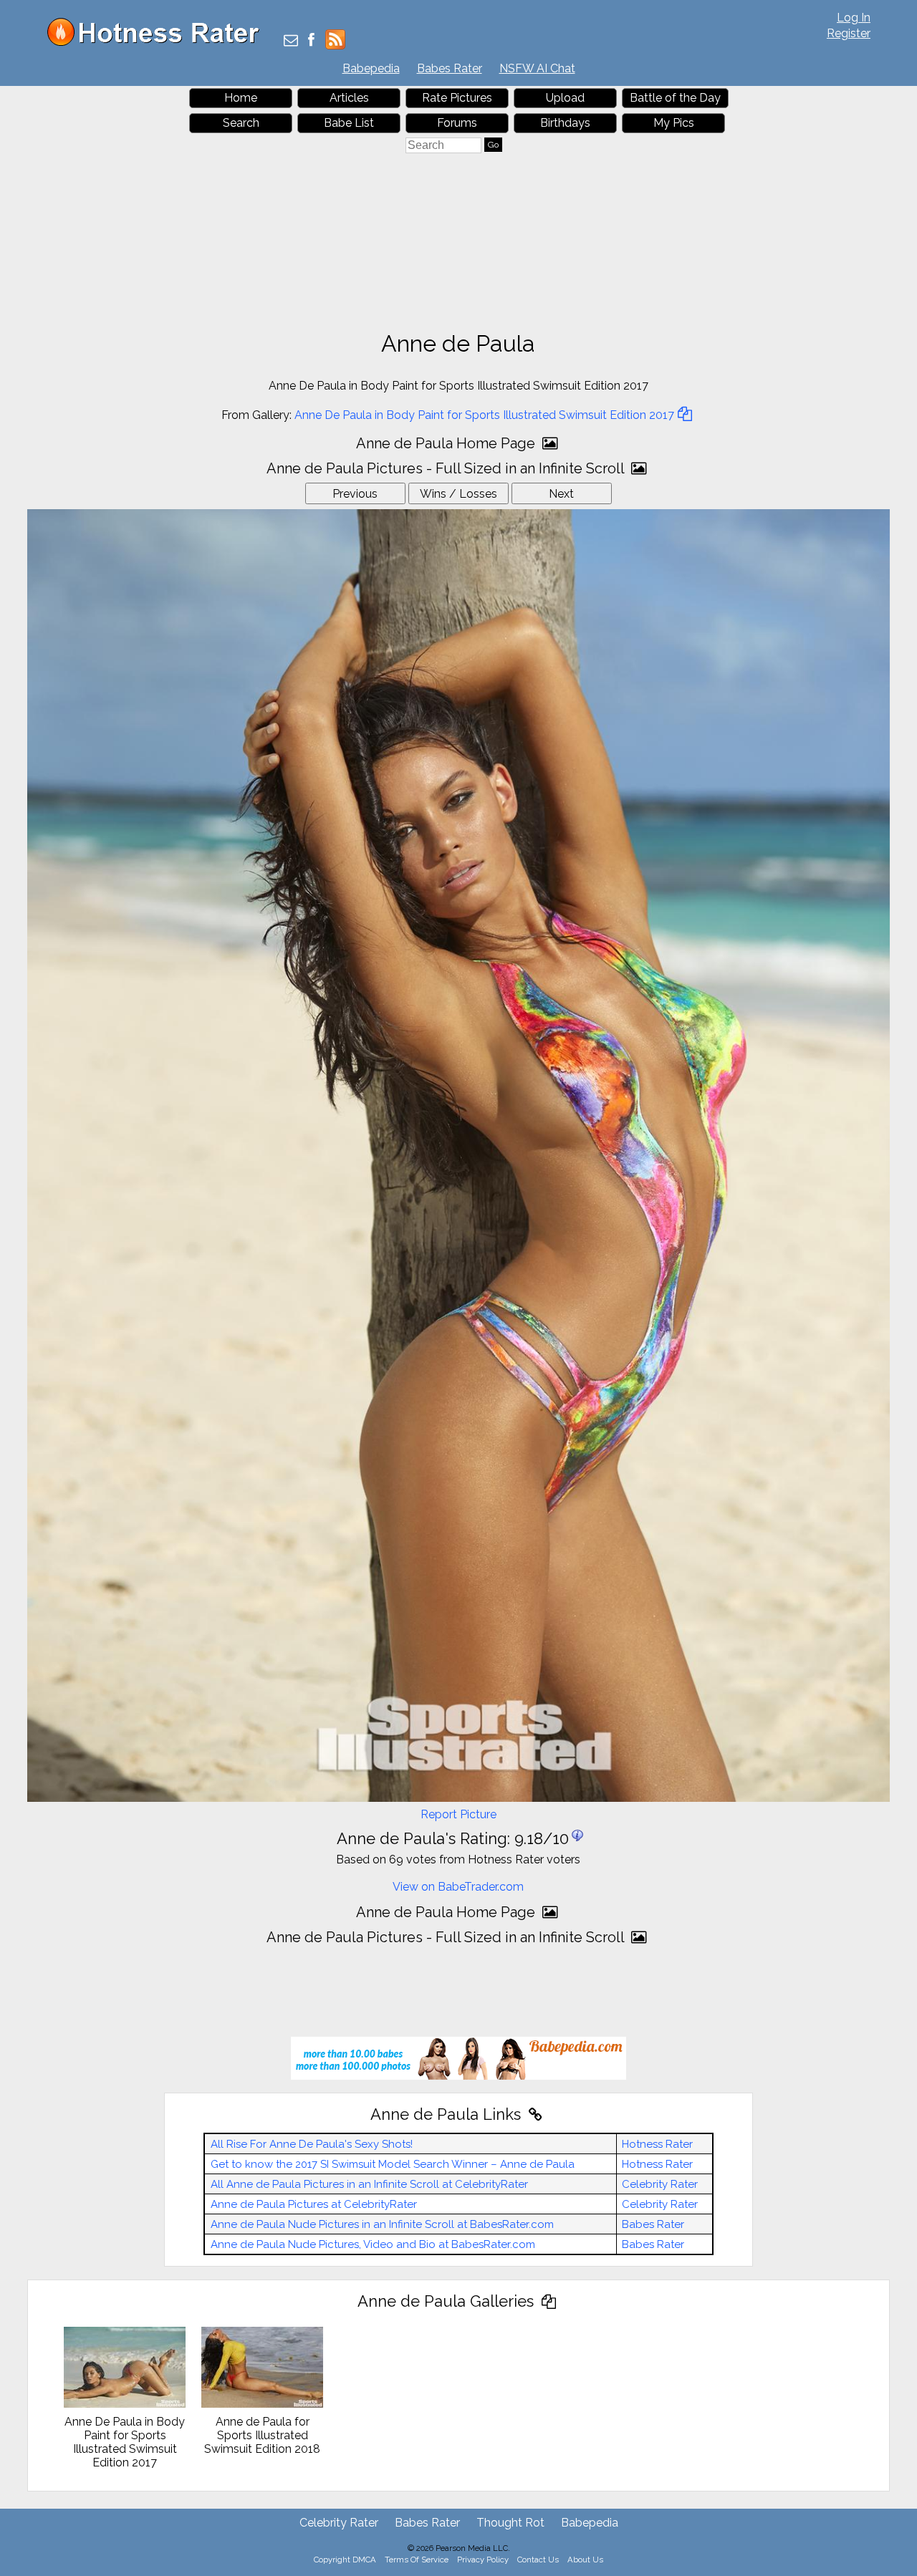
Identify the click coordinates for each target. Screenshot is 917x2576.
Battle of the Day (675, 98)
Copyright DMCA (345, 2560)
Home (241, 98)
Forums (457, 123)
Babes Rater (450, 68)
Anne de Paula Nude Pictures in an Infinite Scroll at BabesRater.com (382, 2224)
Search (241, 123)
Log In (854, 18)
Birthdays (565, 123)
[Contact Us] (291, 41)
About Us (585, 2560)
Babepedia (371, 68)
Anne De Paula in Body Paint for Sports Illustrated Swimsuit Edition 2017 (484, 415)
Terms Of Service (417, 2560)
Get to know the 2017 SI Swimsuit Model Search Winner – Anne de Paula (393, 2164)
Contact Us (538, 2560)
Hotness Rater (657, 2144)
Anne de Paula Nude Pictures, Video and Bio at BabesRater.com (373, 2244)
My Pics (674, 123)
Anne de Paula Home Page (447, 443)
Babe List (349, 123)
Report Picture (458, 1814)
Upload (565, 98)
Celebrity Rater (660, 2184)
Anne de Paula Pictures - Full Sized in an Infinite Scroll (447, 468)
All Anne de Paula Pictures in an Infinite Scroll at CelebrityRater (369, 2184)
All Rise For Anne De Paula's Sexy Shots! (312, 2144)
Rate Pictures (457, 98)
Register (849, 33)
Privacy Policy (483, 2560)
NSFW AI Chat (537, 68)
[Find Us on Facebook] (311, 41)
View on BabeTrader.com (458, 1887)
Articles (349, 98)
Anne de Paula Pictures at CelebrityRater (314, 2204)
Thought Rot (510, 2523)
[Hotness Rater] (158, 43)
